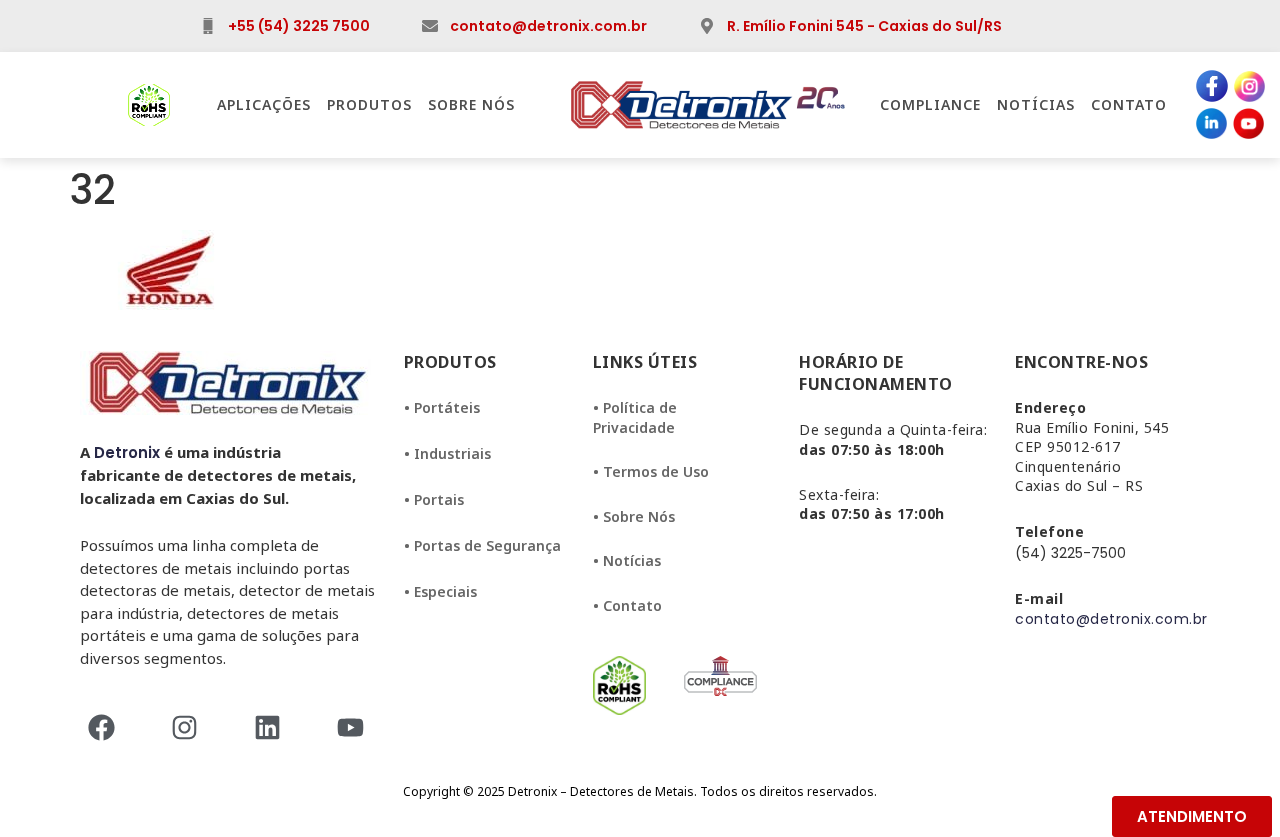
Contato (1129, 104)
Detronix (127, 452)
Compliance (930, 104)
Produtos (369, 104)
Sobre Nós (471, 104)
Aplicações (264, 104)
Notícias (1036, 104)
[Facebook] (107, 727)
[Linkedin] (273, 727)
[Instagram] (190, 727)
